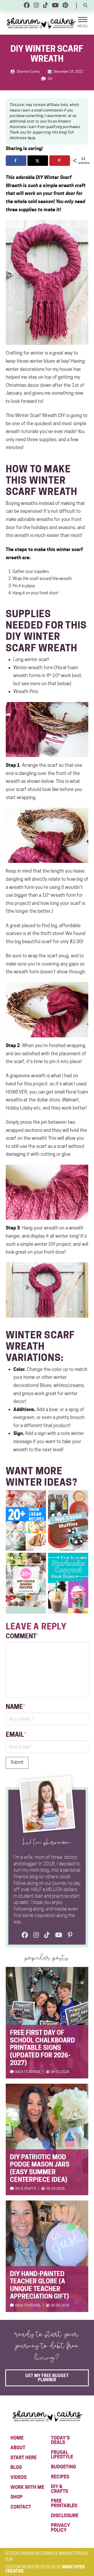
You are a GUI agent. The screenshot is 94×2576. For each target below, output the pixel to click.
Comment (22, 1636)
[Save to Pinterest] (60, 161)
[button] (85, 5)
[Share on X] (38, 161)
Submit (17, 1762)
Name (16, 1707)
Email (16, 1735)
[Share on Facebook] (16, 161)
